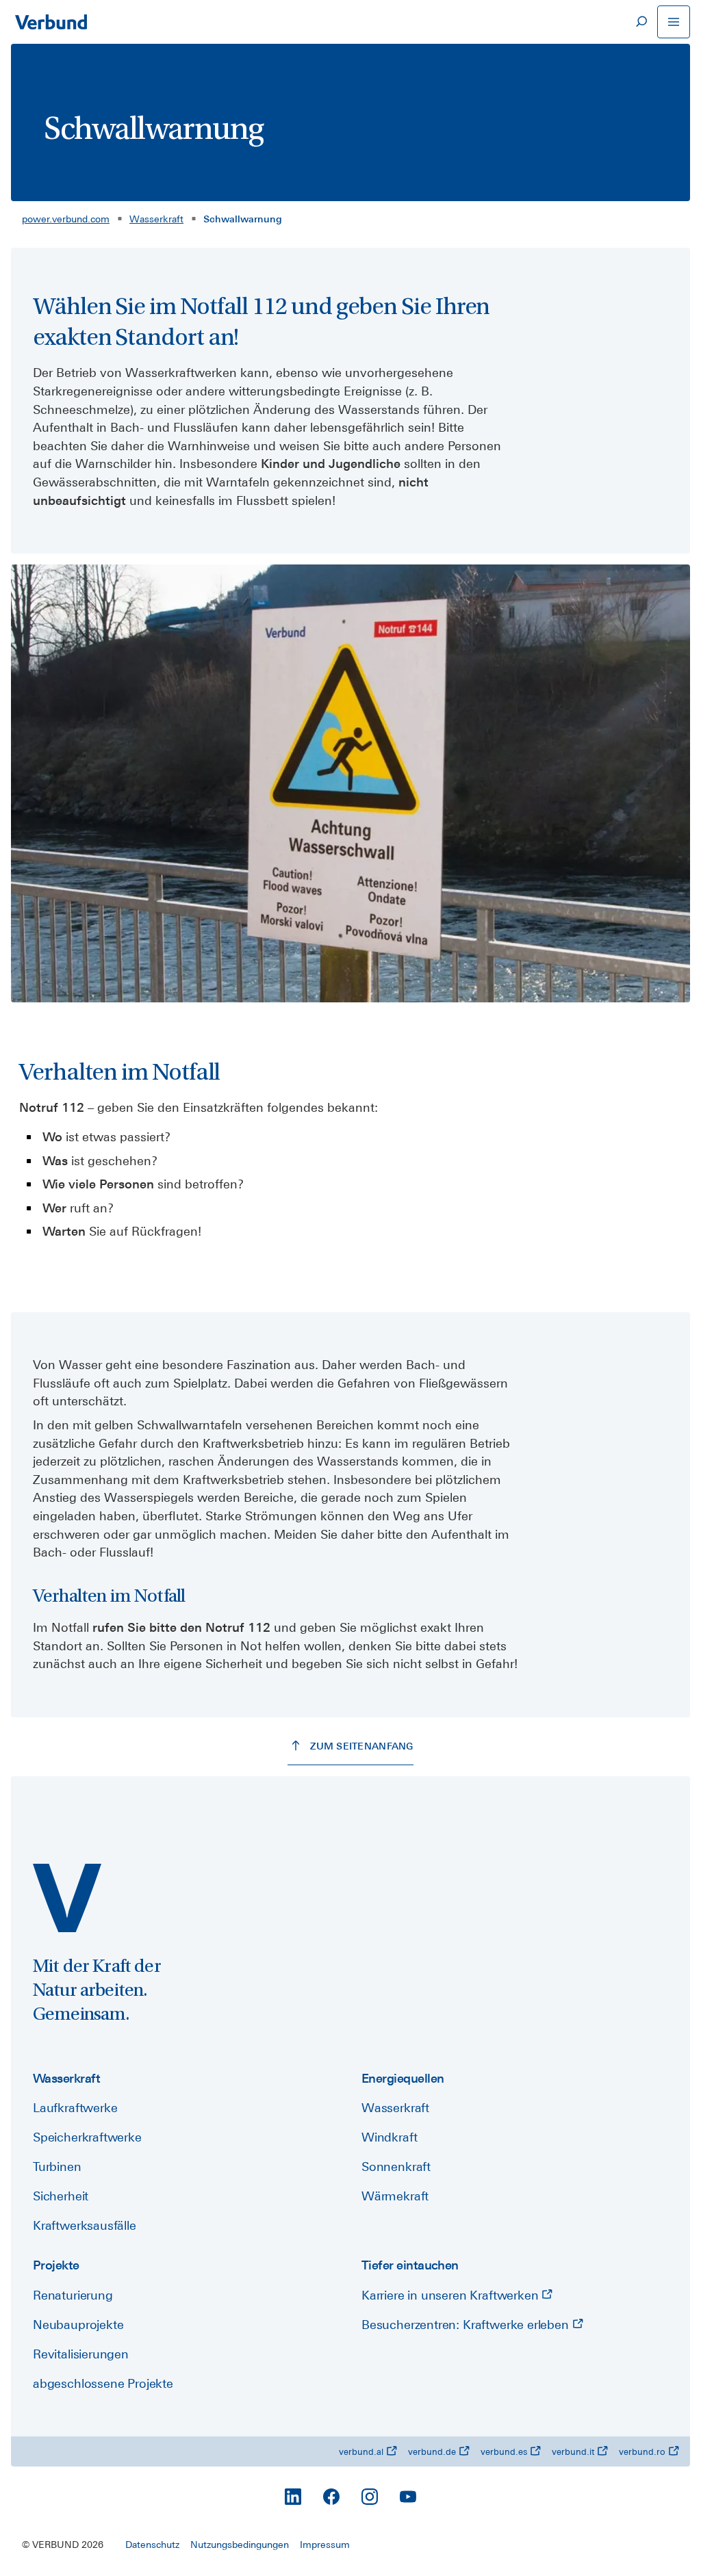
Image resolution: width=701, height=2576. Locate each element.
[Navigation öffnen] (674, 22)
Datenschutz (152, 2545)
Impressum (325, 2545)
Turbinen (57, 2167)
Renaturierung (73, 2295)
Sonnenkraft (396, 2167)
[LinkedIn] (293, 2497)
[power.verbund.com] (67, 1898)
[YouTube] (408, 2497)
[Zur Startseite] (51, 22)
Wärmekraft (395, 2196)
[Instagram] (370, 2497)
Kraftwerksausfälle (85, 2225)
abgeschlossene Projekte (103, 2383)
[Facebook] (331, 2497)
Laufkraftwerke (75, 2108)
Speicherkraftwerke (87, 2137)
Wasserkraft (156, 219)
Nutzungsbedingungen (240, 2545)
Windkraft (389, 2137)
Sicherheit (61, 2196)
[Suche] (641, 22)
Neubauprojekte (78, 2325)
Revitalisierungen (81, 2354)
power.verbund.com (66, 219)
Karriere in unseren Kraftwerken (451, 2295)
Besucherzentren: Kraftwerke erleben (467, 2325)
